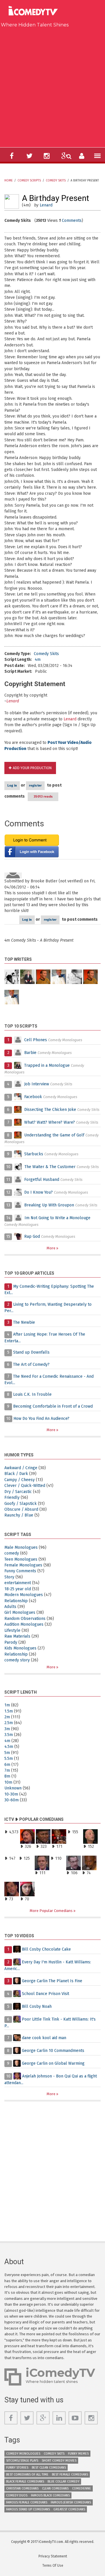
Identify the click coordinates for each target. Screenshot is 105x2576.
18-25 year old (18, 1589)
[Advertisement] (52, 86)
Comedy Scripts (29, 181)
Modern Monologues (24, 1595)
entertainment (18, 1583)
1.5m (9, 1711)
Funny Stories (17, 2468)
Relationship (16, 1601)
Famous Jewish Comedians (71, 2502)
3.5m (9, 1735)
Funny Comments (20, 1571)
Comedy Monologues (23, 2454)
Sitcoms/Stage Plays (22, 2461)
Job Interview (37, 1084)
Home (8, 181)
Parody (11, 1642)
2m (7, 1717)
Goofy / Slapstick (21, 1504)
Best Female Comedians (70, 2475)
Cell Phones (36, 1040)
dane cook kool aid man (44, 2038)
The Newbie (24, 1322)
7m (7, 1770)
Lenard (46, 205)
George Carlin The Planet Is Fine (52, 1981)
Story (9, 1577)
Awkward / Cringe (21, 1468)
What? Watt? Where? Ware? (50, 1122)
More (51, 1248)
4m (38, 660)
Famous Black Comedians (50, 2495)
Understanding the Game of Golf (54, 1135)
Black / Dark (16, 1474)
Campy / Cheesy (20, 1480)
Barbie (30, 1053)
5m (7, 1753)
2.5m (9, 1723)
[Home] (35, 11)
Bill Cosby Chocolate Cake (46, 1949)
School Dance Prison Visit (45, 1994)
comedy (12, 1553)
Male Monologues (21, 1547)
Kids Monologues (20, 1648)
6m (7, 1765)
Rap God (32, 1236)
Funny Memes (78, 2454)
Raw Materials (17, 1636)
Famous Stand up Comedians (28, 2509)
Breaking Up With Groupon (49, 1205)
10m (8, 1782)
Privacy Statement (53, 2556)
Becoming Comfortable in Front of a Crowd (53, 1406)
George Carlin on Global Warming (53, 2063)
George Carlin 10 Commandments (53, 2051)
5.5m (9, 1759)
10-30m (11, 1794)
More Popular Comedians (52, 1911)
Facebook (34, 1097)
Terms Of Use (53, 2566)
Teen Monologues (21, 1559)
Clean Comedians (55, 2488)
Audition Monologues (24, 1624)
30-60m (12, 1800)
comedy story (17, 1660)
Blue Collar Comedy (63, 2481)
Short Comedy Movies (59, 2461)
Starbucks (34, 1154)
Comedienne (82, 2488)
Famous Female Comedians (27, 2502)
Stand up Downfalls (31, 1352)
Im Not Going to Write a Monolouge (57, 1218)
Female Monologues (23, 1565)
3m (7, 1729)
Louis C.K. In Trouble (32, 1394)
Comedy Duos (17, 2495)
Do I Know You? (38, 1192)
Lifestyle (12, 1630)
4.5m (9, 1747)
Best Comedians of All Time (27, 2475)
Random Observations (25, 1619)
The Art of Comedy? (31, 1365)
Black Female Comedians (25, 2481)
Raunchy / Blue (19, 1515)
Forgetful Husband (42, 1180)
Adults (10, 1607)
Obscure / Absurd (21, 1509)
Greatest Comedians (69, 2509)
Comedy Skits (56, 181)
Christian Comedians (22, 2488)
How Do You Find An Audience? (41, 1419)
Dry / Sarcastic (18, 1492)
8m (7, 1776)
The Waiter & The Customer (50, 1167)
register (35, 786)
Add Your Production (32, 768)
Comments (72, 221)
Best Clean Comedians (49, 2468)
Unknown (13, 1788)
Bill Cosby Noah (37, 2006)
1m (7, 1705)
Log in (12, 786)
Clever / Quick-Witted (25, 1486)
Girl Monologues (20, 1612)
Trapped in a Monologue (47, 1065)
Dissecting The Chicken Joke (50, 1110)
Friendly (12, 1497)
